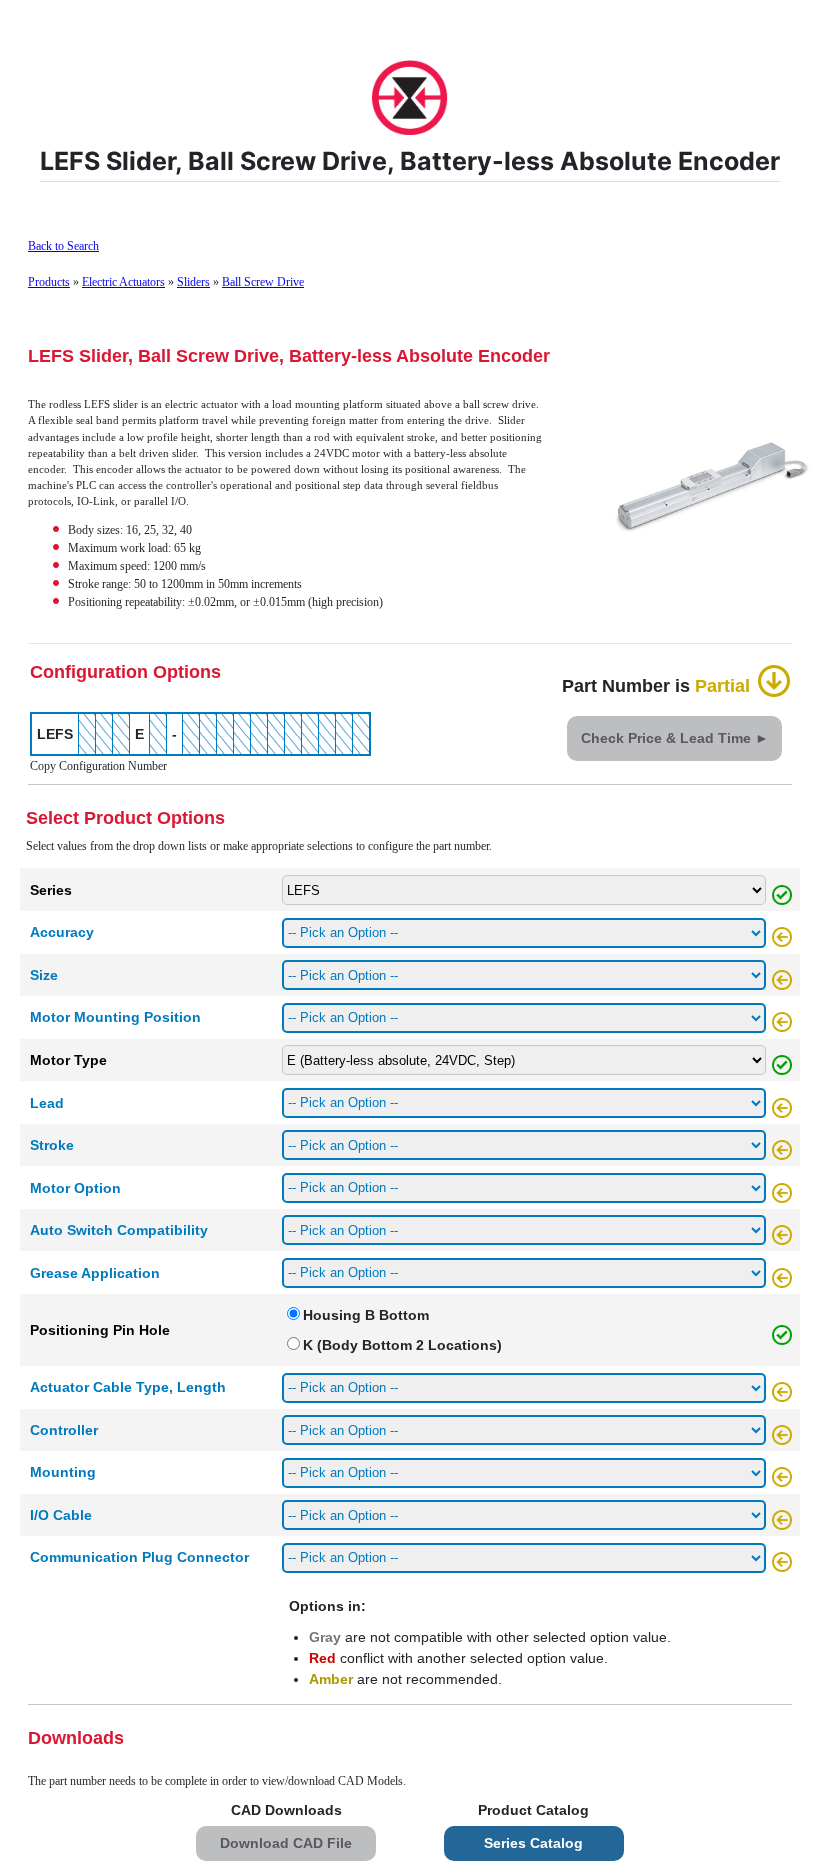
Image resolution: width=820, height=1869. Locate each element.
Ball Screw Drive (263, 282)
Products (49, 282)
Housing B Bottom (366, 1315)
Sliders (193, 282)
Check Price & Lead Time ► (675, 738)
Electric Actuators (123, 282)
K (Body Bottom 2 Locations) (402, 1345)
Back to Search (63, 246)
